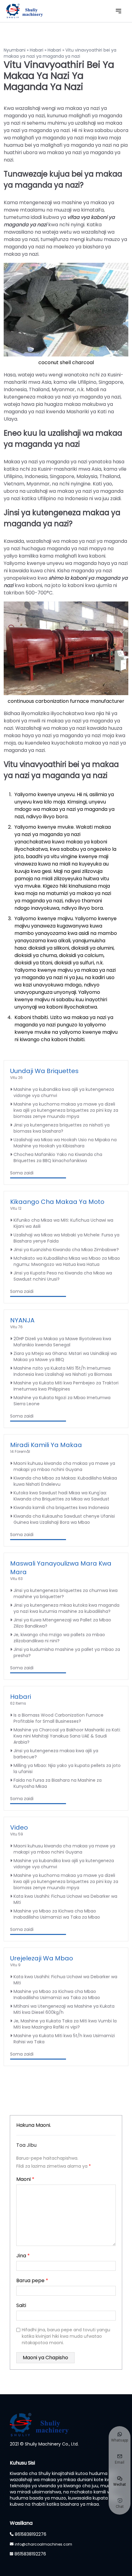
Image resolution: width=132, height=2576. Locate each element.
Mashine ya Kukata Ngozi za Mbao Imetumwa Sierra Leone (62, 1401)
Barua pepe (32, 2280)
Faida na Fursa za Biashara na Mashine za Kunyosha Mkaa (58, 1783)
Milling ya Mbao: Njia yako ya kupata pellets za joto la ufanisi (67, 1769)
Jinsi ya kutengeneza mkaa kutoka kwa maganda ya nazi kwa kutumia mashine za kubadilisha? (66, 1608)
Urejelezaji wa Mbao (42, 1958)
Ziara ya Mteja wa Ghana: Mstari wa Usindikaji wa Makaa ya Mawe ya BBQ (65, 1356)
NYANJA (22, 1320)
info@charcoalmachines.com (43, 2544)
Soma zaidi (22, 1173)
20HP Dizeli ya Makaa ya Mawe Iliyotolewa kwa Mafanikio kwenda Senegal (62, 1342)
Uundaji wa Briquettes (44, 1071)
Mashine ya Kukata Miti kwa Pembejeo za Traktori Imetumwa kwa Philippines (66, 1386)
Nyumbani (15, 50)
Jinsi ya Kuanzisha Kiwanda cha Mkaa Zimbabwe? (66, 1250)
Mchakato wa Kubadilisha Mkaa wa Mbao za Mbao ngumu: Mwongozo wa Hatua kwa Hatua (67, 1261)
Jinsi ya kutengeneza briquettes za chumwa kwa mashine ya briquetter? (66, 1593)
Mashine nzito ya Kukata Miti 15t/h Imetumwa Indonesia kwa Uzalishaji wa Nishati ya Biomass (63, 1371)
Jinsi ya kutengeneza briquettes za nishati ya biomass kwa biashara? (62, 1128)
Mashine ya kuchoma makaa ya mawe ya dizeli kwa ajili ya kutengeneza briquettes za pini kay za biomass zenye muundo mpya (66, 1110)
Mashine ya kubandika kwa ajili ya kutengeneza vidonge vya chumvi (64, 1092)
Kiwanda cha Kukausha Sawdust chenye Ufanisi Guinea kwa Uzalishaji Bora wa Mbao (64, 1519)
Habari (37, 50)
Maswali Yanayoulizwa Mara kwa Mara (61, 1568)
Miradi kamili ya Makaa (46, 1445)
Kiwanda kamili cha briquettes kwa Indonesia (61, 1508)
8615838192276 (31, 2534)
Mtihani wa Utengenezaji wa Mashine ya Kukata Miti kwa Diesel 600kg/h (64, 2009)
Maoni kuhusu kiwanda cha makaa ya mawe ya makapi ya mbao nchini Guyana (64, 1466)
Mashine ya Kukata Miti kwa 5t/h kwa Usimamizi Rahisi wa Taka (64, 2039)
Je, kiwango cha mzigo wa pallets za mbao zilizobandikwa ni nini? (59, 1638)
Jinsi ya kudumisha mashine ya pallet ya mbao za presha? (67, 1652)
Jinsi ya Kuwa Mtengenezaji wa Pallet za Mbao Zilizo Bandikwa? (62, 1623)
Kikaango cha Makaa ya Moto (57, 1202)
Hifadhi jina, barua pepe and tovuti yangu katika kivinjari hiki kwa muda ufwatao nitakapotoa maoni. (66, 2336)
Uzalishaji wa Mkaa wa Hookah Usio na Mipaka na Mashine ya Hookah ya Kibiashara (65, 1143)
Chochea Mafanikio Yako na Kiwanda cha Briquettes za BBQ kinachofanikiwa (58, 1158)
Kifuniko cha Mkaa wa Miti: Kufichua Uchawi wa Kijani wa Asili (63, 1223)
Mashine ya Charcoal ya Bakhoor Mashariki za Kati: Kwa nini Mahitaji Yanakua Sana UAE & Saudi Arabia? (67, 1736)
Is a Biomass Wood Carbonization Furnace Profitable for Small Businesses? (58, 1718)
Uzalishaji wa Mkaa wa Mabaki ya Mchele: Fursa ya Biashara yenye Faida (66, 1238)
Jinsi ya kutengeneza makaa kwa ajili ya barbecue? (56, 1754)
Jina (23, 2256)
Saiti (21, 2305)
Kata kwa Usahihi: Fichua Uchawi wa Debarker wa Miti (65, 1899)
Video (19, 1827)
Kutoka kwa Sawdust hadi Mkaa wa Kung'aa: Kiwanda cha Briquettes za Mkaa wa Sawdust (61, 1496)
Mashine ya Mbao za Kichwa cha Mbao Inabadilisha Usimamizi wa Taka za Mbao (57, 1914)
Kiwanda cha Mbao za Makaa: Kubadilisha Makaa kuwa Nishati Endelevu (65, 1481)
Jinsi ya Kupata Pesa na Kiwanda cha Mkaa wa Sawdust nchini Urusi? (63, 1276)
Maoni (25, 2179)
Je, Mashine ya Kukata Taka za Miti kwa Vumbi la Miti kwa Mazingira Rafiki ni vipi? (65, 2024)
